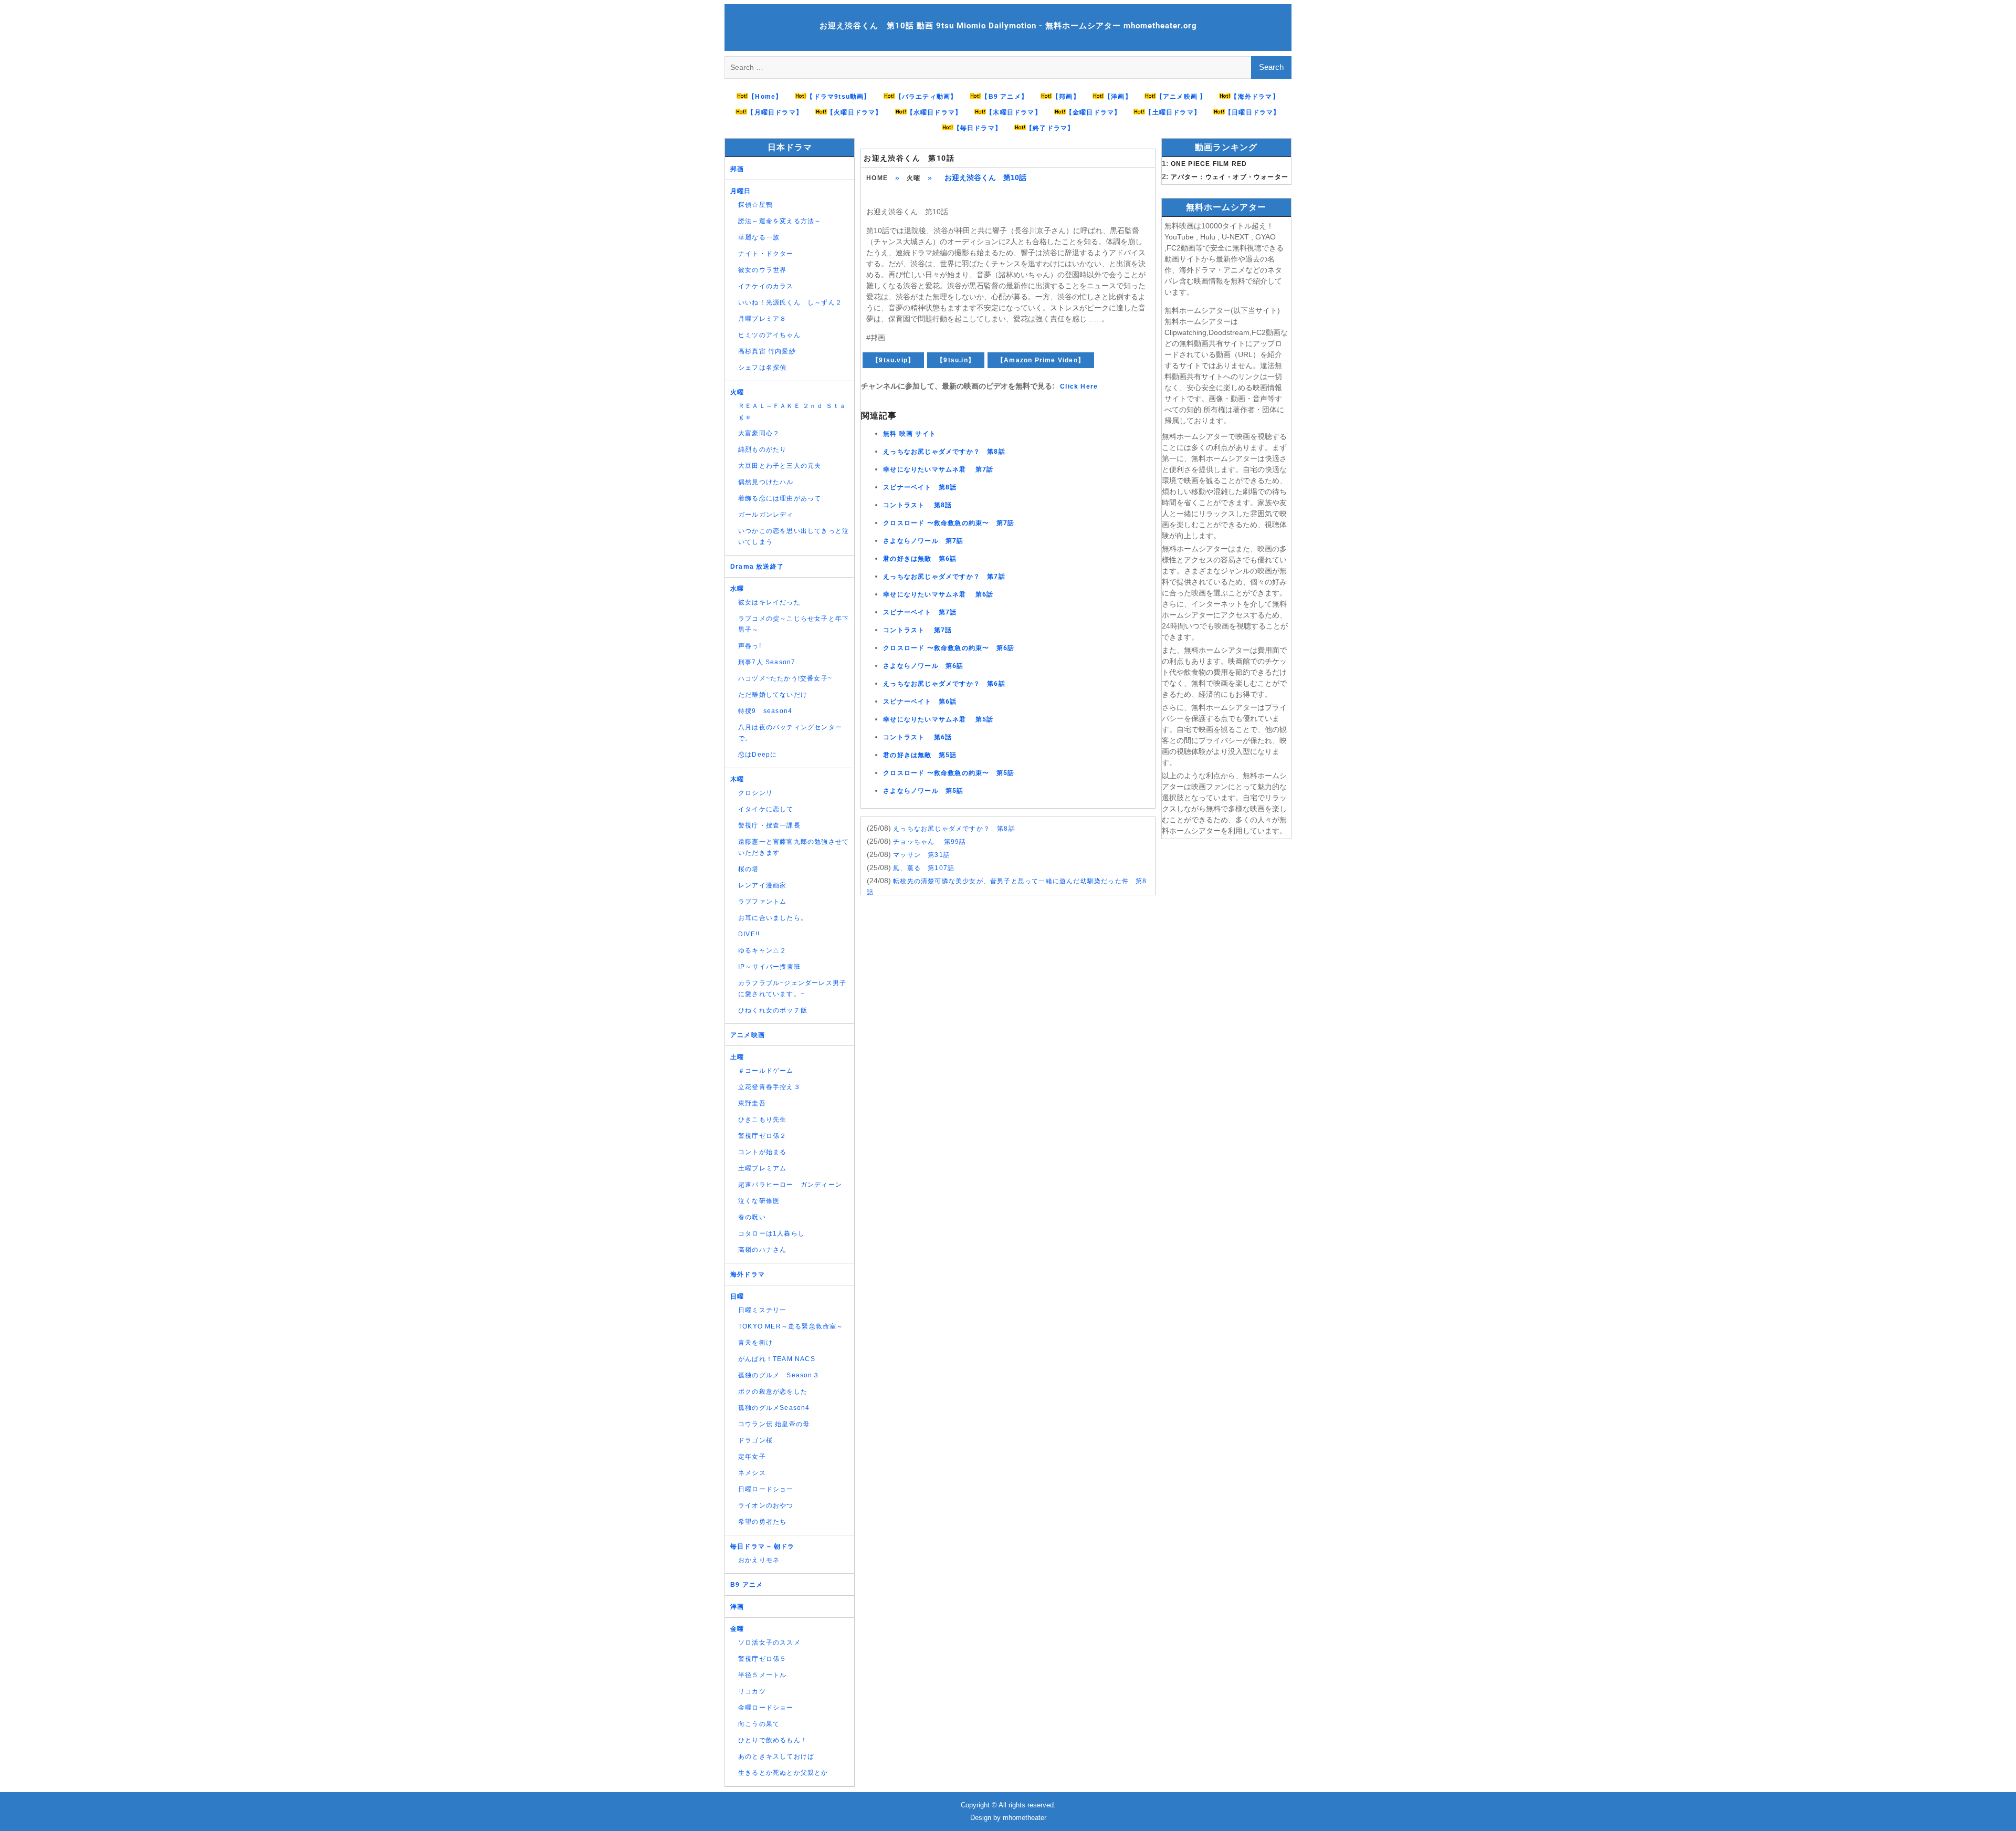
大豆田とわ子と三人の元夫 (780, 466)
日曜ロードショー (766, 1489)
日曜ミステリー (762, 1310)
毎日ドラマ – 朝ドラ (762, 1546)
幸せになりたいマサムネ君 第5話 (938, 719)
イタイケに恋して (766, 809)
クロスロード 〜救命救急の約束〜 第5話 (949, 773)
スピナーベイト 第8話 (920, 487)
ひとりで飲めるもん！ (773, 1740)
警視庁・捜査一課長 (769, 825)
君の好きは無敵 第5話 (920, 755)
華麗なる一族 (759, 237)
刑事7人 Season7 (767, 662)
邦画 (737, 169)
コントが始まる (762, 1152)
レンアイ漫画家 (762, 885)
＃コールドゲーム (766, 1071)
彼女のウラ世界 (762, 270)
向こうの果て (759, 1724)
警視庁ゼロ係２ (762, 1136)
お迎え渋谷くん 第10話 (909, 158)
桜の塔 (749, 869)
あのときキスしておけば (776, 1756)
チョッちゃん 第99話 (930, 842)
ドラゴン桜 (755, 1440)
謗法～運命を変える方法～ (780, 221)
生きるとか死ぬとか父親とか (783, 1773)
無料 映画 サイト (910, 434)
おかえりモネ (759, 1560)
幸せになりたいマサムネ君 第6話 (938, 594)
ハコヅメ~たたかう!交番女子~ (785, 678)
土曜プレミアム (762, 1168)
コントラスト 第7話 (917, 630)
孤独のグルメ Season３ (779, 1375)
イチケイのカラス (766, 286)
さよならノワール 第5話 (923, 791)
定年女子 (752, 1457)
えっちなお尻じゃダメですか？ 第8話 (944, 452)
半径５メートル (762, 1675)
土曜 (737, 1057)
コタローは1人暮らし (771, 1233)
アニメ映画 (748, 1035)
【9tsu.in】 (956, 360)
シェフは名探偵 (762, 368)
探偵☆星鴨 (755, 205)
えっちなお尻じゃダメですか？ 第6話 (944, 684)
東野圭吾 (752, 1103)
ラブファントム (762, 902)
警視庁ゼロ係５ (762, 1659)
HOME (877, 178)
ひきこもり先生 (762, 1119)
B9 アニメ (747, 1585)
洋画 (737, 1607)
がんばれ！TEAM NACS (777, 1359)
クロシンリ (755, 793)
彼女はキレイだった (769, 602)
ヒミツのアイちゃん (769, 335)
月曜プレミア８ (762, 319)
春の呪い (752, 1217)
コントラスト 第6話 (917, 737)
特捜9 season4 (765, 711)
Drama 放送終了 (757, 567)
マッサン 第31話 (922, 855)
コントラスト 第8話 (917, 505)
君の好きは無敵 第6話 (920, 559)
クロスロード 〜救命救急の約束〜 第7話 (949, 523)
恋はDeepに (758, 755)
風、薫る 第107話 (924, 868)
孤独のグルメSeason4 (774, 1408)
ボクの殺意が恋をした (773, 1391)
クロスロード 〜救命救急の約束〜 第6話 (949, 648)
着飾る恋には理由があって (780, 498)
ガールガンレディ (766, 515)
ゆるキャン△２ (762, 950)
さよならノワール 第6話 (923, 666)
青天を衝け (755, 1343)
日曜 (737, 1296)
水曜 (737, 589)
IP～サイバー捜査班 (769, 967)
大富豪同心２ (759, 433)
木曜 (737, 779)
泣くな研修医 (759, 1201)
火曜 (913, 178)
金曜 (737, 1629)
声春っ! (750, 646)
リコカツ (752, 1691)
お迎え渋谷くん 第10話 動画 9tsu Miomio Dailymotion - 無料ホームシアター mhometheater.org (1008, 26)
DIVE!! (749, 934)
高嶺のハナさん (762, 1250)
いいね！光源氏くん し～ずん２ (790, 302)
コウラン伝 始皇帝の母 (774, 1424)
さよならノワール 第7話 (923, 541)
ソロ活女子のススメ (769, 1642)
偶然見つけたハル (766, 482)
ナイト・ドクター (766, 254)
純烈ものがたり (762, 449)
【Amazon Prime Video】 (1041, 360)
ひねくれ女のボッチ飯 (773, 1010)
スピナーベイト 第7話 (920, 612)
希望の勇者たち (762, 1522)
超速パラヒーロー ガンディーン (790, 1185)
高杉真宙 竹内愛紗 (767, 351)
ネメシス (752, 1473)
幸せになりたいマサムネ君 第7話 (938, 469)
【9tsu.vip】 (893, 360)
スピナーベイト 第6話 (920, 702)
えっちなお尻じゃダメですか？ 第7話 (944, 577)
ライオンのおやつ (766, 1505)
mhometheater (1025, 1818)
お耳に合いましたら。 (773, 918)
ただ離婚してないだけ (773, 695)
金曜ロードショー (766, 1708)
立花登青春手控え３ (769, 1087)
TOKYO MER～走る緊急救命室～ (791, 1326)
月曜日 (741, 191)
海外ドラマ (748, 1274)
